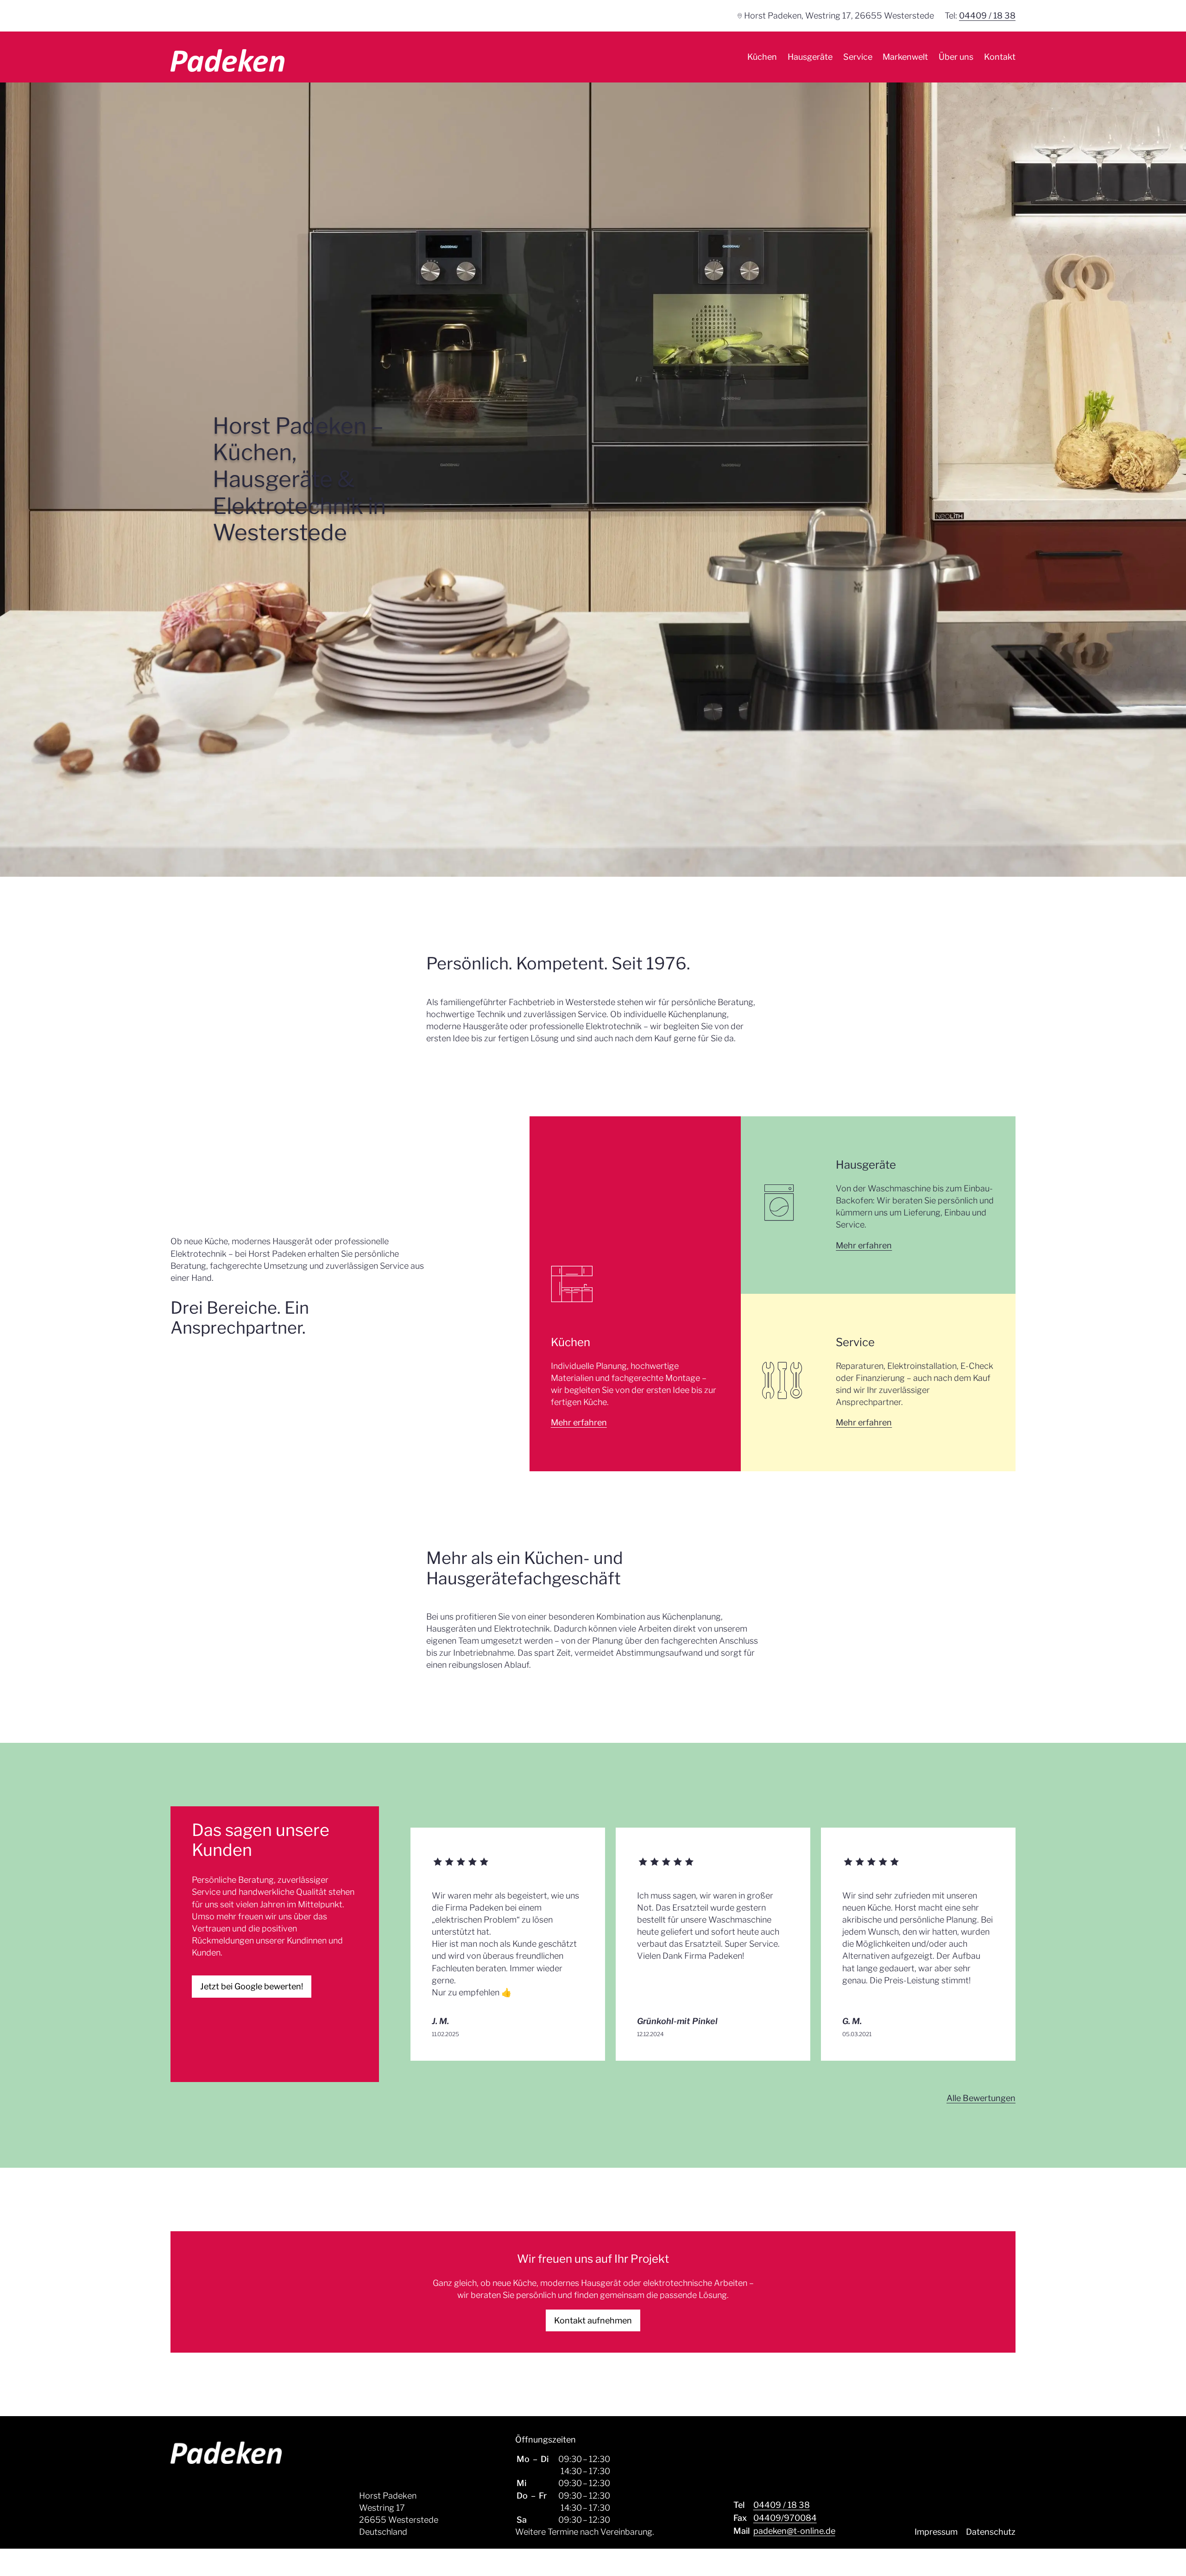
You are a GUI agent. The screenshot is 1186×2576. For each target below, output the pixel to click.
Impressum (936, 2532)
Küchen (762, 57)
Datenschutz (991, 2532)
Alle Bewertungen (981, 2098)
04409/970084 (785, 2518)
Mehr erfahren (579, 1422)
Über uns (956, 57)
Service (858, 57)
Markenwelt (905, 57)
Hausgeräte (810, 57)
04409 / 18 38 (987, 16)
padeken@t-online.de (794, 2531)
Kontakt (1000, 57)
